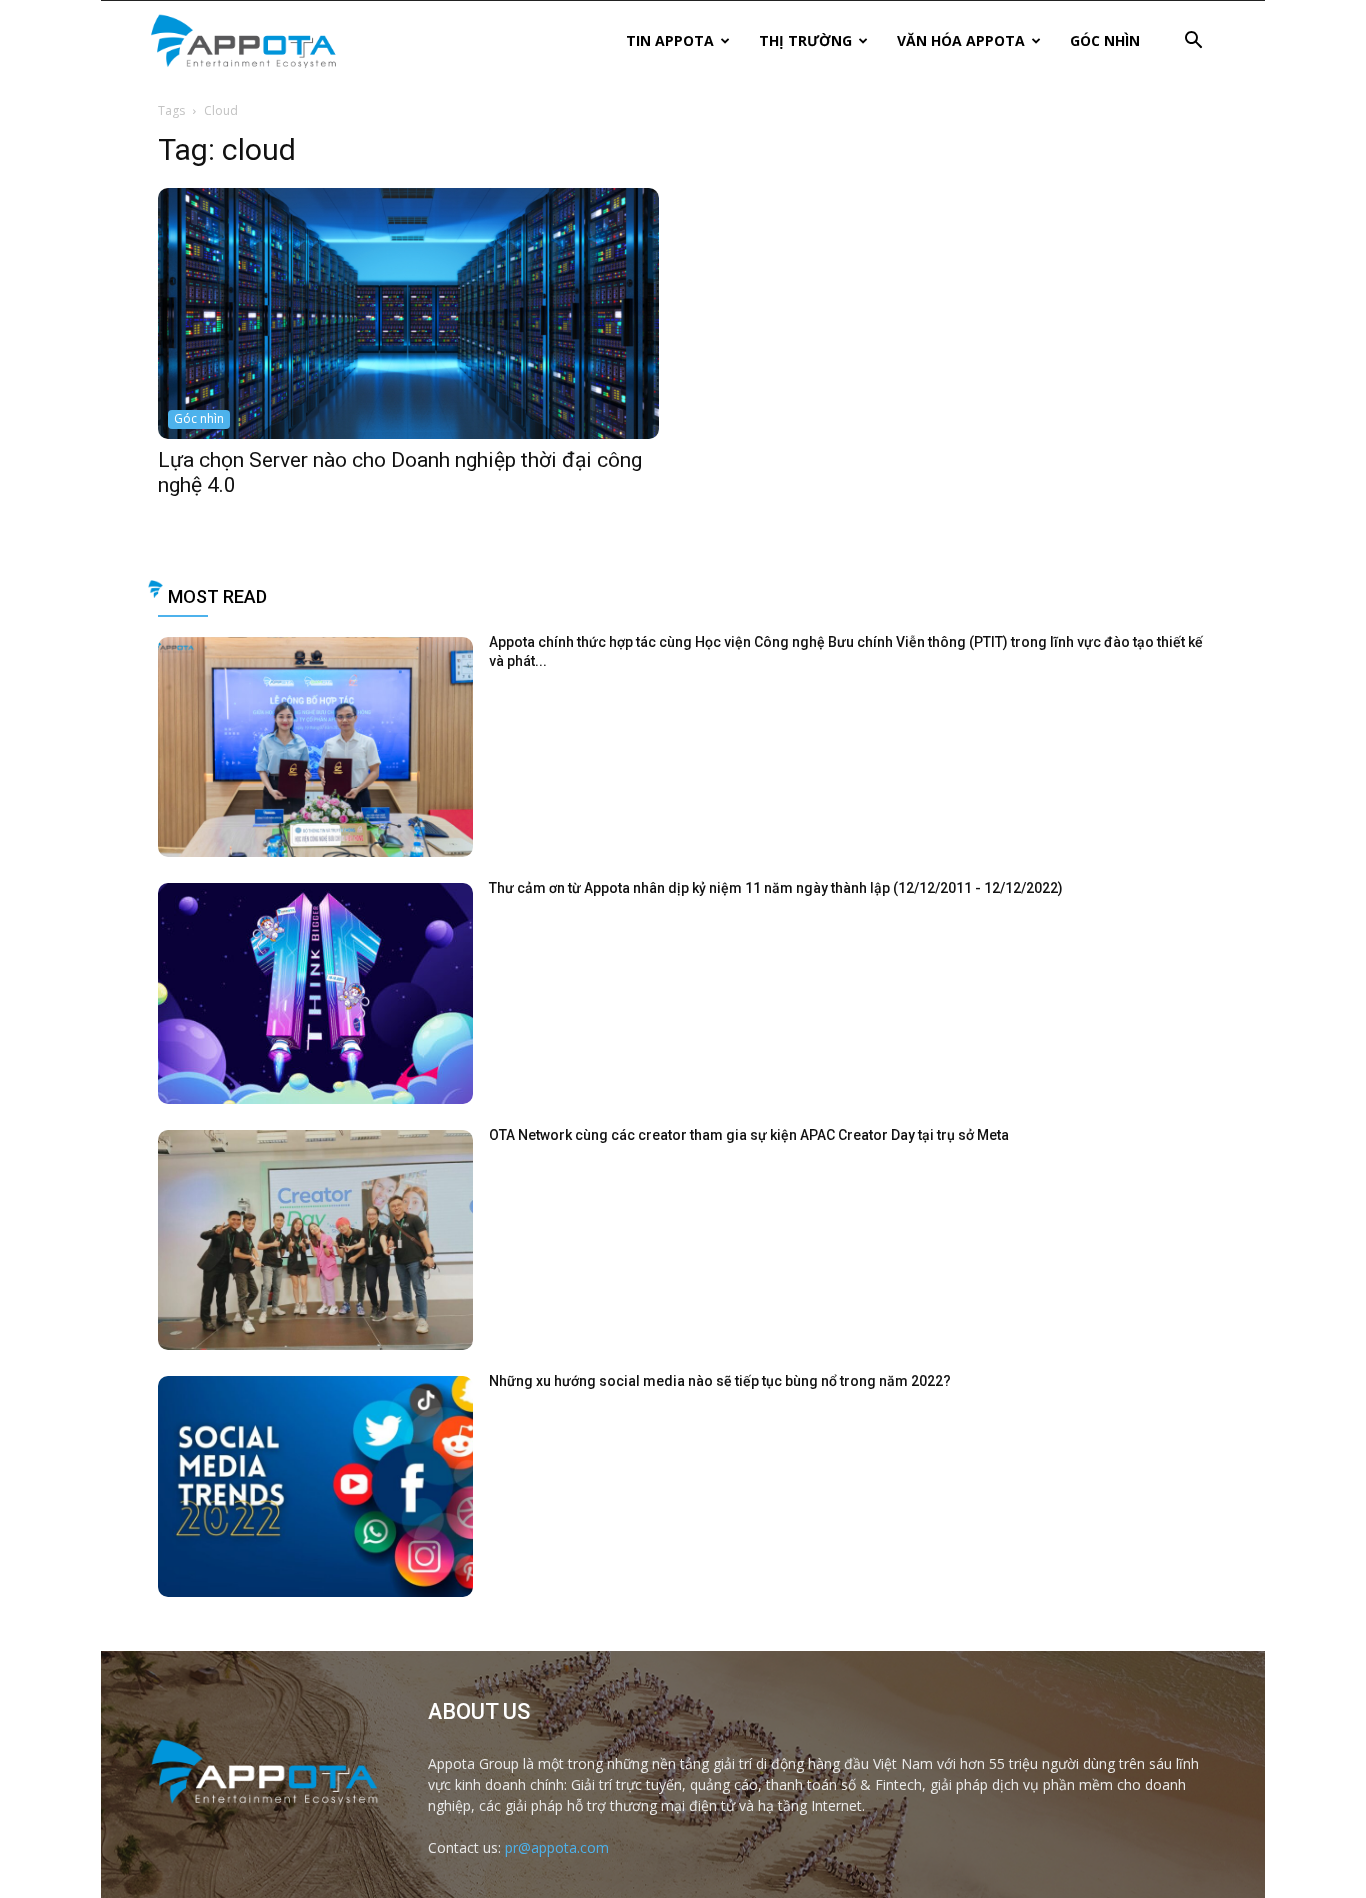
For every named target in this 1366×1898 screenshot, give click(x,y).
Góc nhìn (1105, 40)
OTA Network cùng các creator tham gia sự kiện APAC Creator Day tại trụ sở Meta (749, 1135)
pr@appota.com (557, 1847)
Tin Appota (670, 40)
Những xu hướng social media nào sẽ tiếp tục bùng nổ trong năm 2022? (720, 1381)
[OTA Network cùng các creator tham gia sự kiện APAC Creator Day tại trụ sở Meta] (315, 1240)
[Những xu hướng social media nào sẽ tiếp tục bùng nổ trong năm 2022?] (315, 1486)
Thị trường (805, 40)
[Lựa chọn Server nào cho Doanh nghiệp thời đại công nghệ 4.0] (408, 313)
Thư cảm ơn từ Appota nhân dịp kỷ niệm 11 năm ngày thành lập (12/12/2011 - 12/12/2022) (776, 888)
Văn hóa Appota (961, 40)
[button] (1193, 42)
